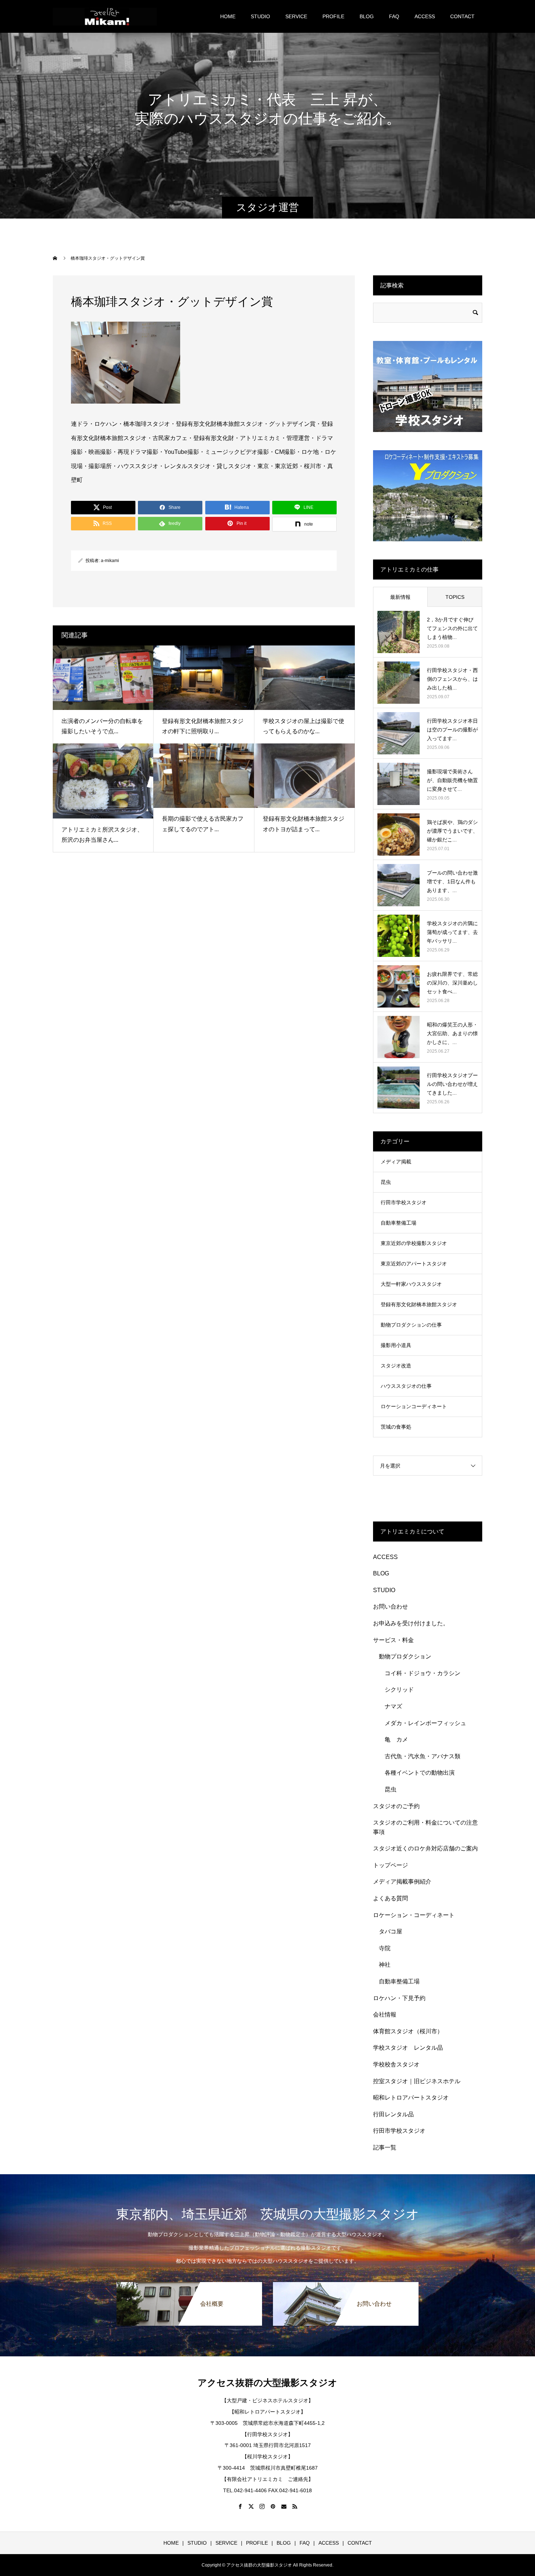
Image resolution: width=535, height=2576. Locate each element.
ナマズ (396, 1706)
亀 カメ (396, 1739)
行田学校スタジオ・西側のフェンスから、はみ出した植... (452, 679)
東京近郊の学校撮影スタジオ (414, 1243)
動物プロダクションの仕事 (411, 1325)
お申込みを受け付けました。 (411, 1623)
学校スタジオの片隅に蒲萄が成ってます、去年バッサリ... (452, 932)
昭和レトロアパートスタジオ (411, 2098)
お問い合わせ (391, 1607)
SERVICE (296, 16)
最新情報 (400, 597)
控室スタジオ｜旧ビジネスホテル (417, 2081)
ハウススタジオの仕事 (406, 1386)
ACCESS (425, 16)
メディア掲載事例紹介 (402, 1882)
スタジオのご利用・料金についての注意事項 (425, 1827)
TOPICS (455, 597)
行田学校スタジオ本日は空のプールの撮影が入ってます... (452, 730)
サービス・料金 (393, 1640)
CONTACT (462, 16)
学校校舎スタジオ (396, 2064)
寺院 (385, 1948)
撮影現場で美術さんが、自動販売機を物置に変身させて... (452, 780)
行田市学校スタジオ (404, 1202)
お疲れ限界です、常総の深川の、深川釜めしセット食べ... (452, 983)
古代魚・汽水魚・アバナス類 (423, 1756)
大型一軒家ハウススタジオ (411, 1284)
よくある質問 (391, 1898)
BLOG (367, 16)
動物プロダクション (405, 1656)
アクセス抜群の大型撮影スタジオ (267, 2383)
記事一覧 (385, 2147)
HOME (228, 16)
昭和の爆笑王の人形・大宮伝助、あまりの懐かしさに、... (452, 1033)
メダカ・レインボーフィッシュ (425, 1723)
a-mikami (110, 561)
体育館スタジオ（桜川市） (408, 2031)
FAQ (394, 16)
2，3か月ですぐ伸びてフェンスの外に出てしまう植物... (452, 628)
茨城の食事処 (396, 1427)
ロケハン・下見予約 (399, 1998)
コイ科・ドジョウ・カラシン (423, 1673)
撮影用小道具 (396, 1345)
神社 (385, 1965)
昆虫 (386, 1182)
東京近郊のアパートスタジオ (414, 1264)
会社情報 (385, 2015)
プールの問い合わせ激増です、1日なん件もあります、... (452, 881)
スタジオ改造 (396, 1366)
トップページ (391, 1865)
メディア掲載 (396, 1162)
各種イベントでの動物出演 (420, 1773)
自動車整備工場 (399, 1223)
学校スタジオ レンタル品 (408, 2048)
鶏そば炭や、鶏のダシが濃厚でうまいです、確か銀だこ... (452, 831)
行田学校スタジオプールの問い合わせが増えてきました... (452, 1084)
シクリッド (399, 1690)
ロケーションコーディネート (414, 1406)
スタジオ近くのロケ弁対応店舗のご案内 (425, 1848)
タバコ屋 (391, 1931)
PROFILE (333, 16)
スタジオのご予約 (396, 1806)
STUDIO (260, 16)
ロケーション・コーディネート (414, 1915)
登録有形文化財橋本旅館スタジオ (419, 1304)
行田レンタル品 (393, 2114)
